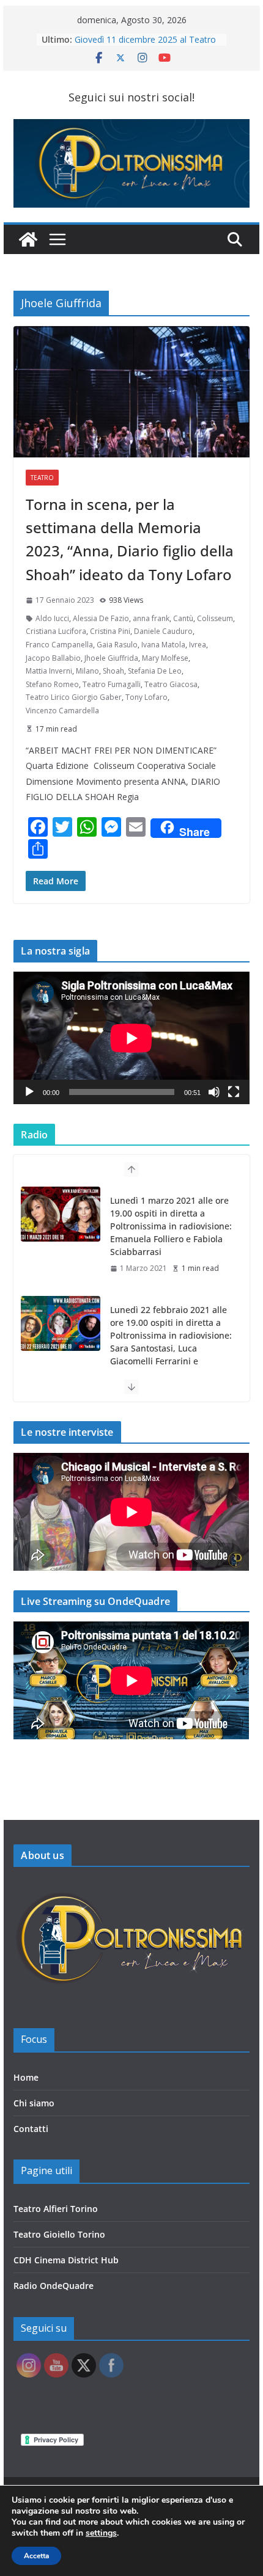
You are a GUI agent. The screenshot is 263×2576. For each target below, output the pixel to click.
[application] (131, 1038)
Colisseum (215, 618)
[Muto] (214, 1092)
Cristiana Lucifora (56, 631)
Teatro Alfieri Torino (56, 2209)
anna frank (151, 618)
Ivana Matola (163, 645)
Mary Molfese (165, 658)
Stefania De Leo (155, 671)
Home (26, 2077)
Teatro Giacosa (171, 684)
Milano (87, 671)
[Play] (29, 1092)
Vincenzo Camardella (62, 711)
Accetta (36, 2556)
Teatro (42, 478)
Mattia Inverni (49, 671)
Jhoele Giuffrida (111, 658)
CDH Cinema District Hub (66, 2260)
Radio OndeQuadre (54, 2286)
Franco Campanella (59, 645)
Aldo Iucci (52, 618)
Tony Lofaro (146, 697)
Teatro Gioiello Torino (59, 2234)
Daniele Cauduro (163, 631)
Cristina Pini (110, 631)
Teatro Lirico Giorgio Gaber (74, 697)
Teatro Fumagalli (112, 684)
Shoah (113, 671)
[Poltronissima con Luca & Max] (28, 239)
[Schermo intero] (234, 1092)
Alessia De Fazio (101, 618)
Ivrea (198, 645)
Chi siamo (34, 2103)
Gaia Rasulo (117, 645)
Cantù (183, 618)
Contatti (31, 2129)
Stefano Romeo (52, 684)
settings (101, 2533)
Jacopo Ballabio (53, 658)
